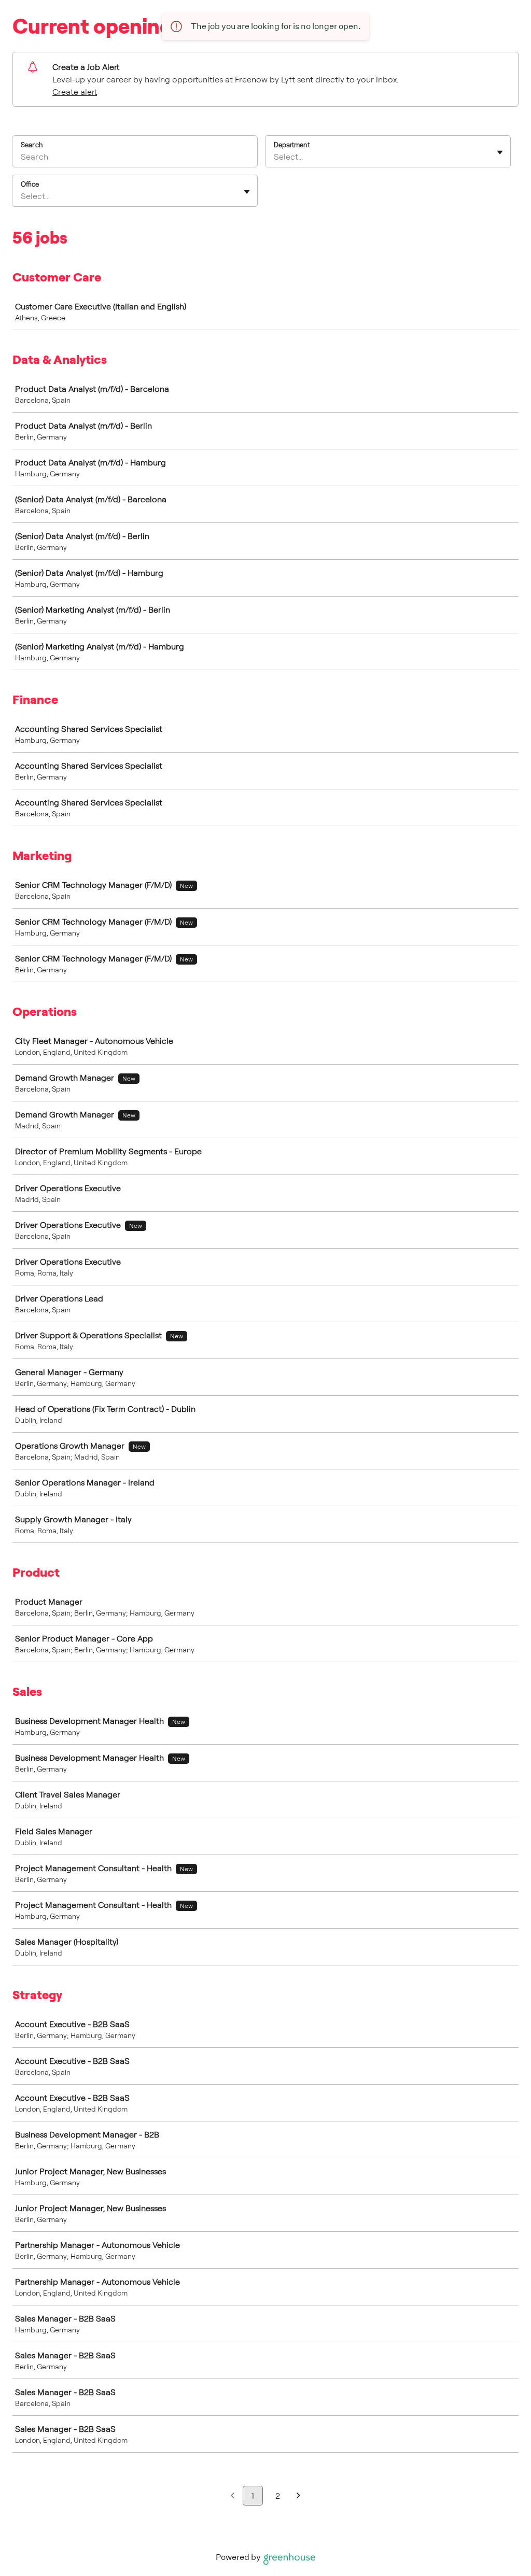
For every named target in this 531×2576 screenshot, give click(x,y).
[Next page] (298, 2496)
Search (32, 145)
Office (30, 184)
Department (292, 145)
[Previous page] (233, 2496)
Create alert (75, 92)
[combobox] (275, 157)
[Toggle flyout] (500, 152)
